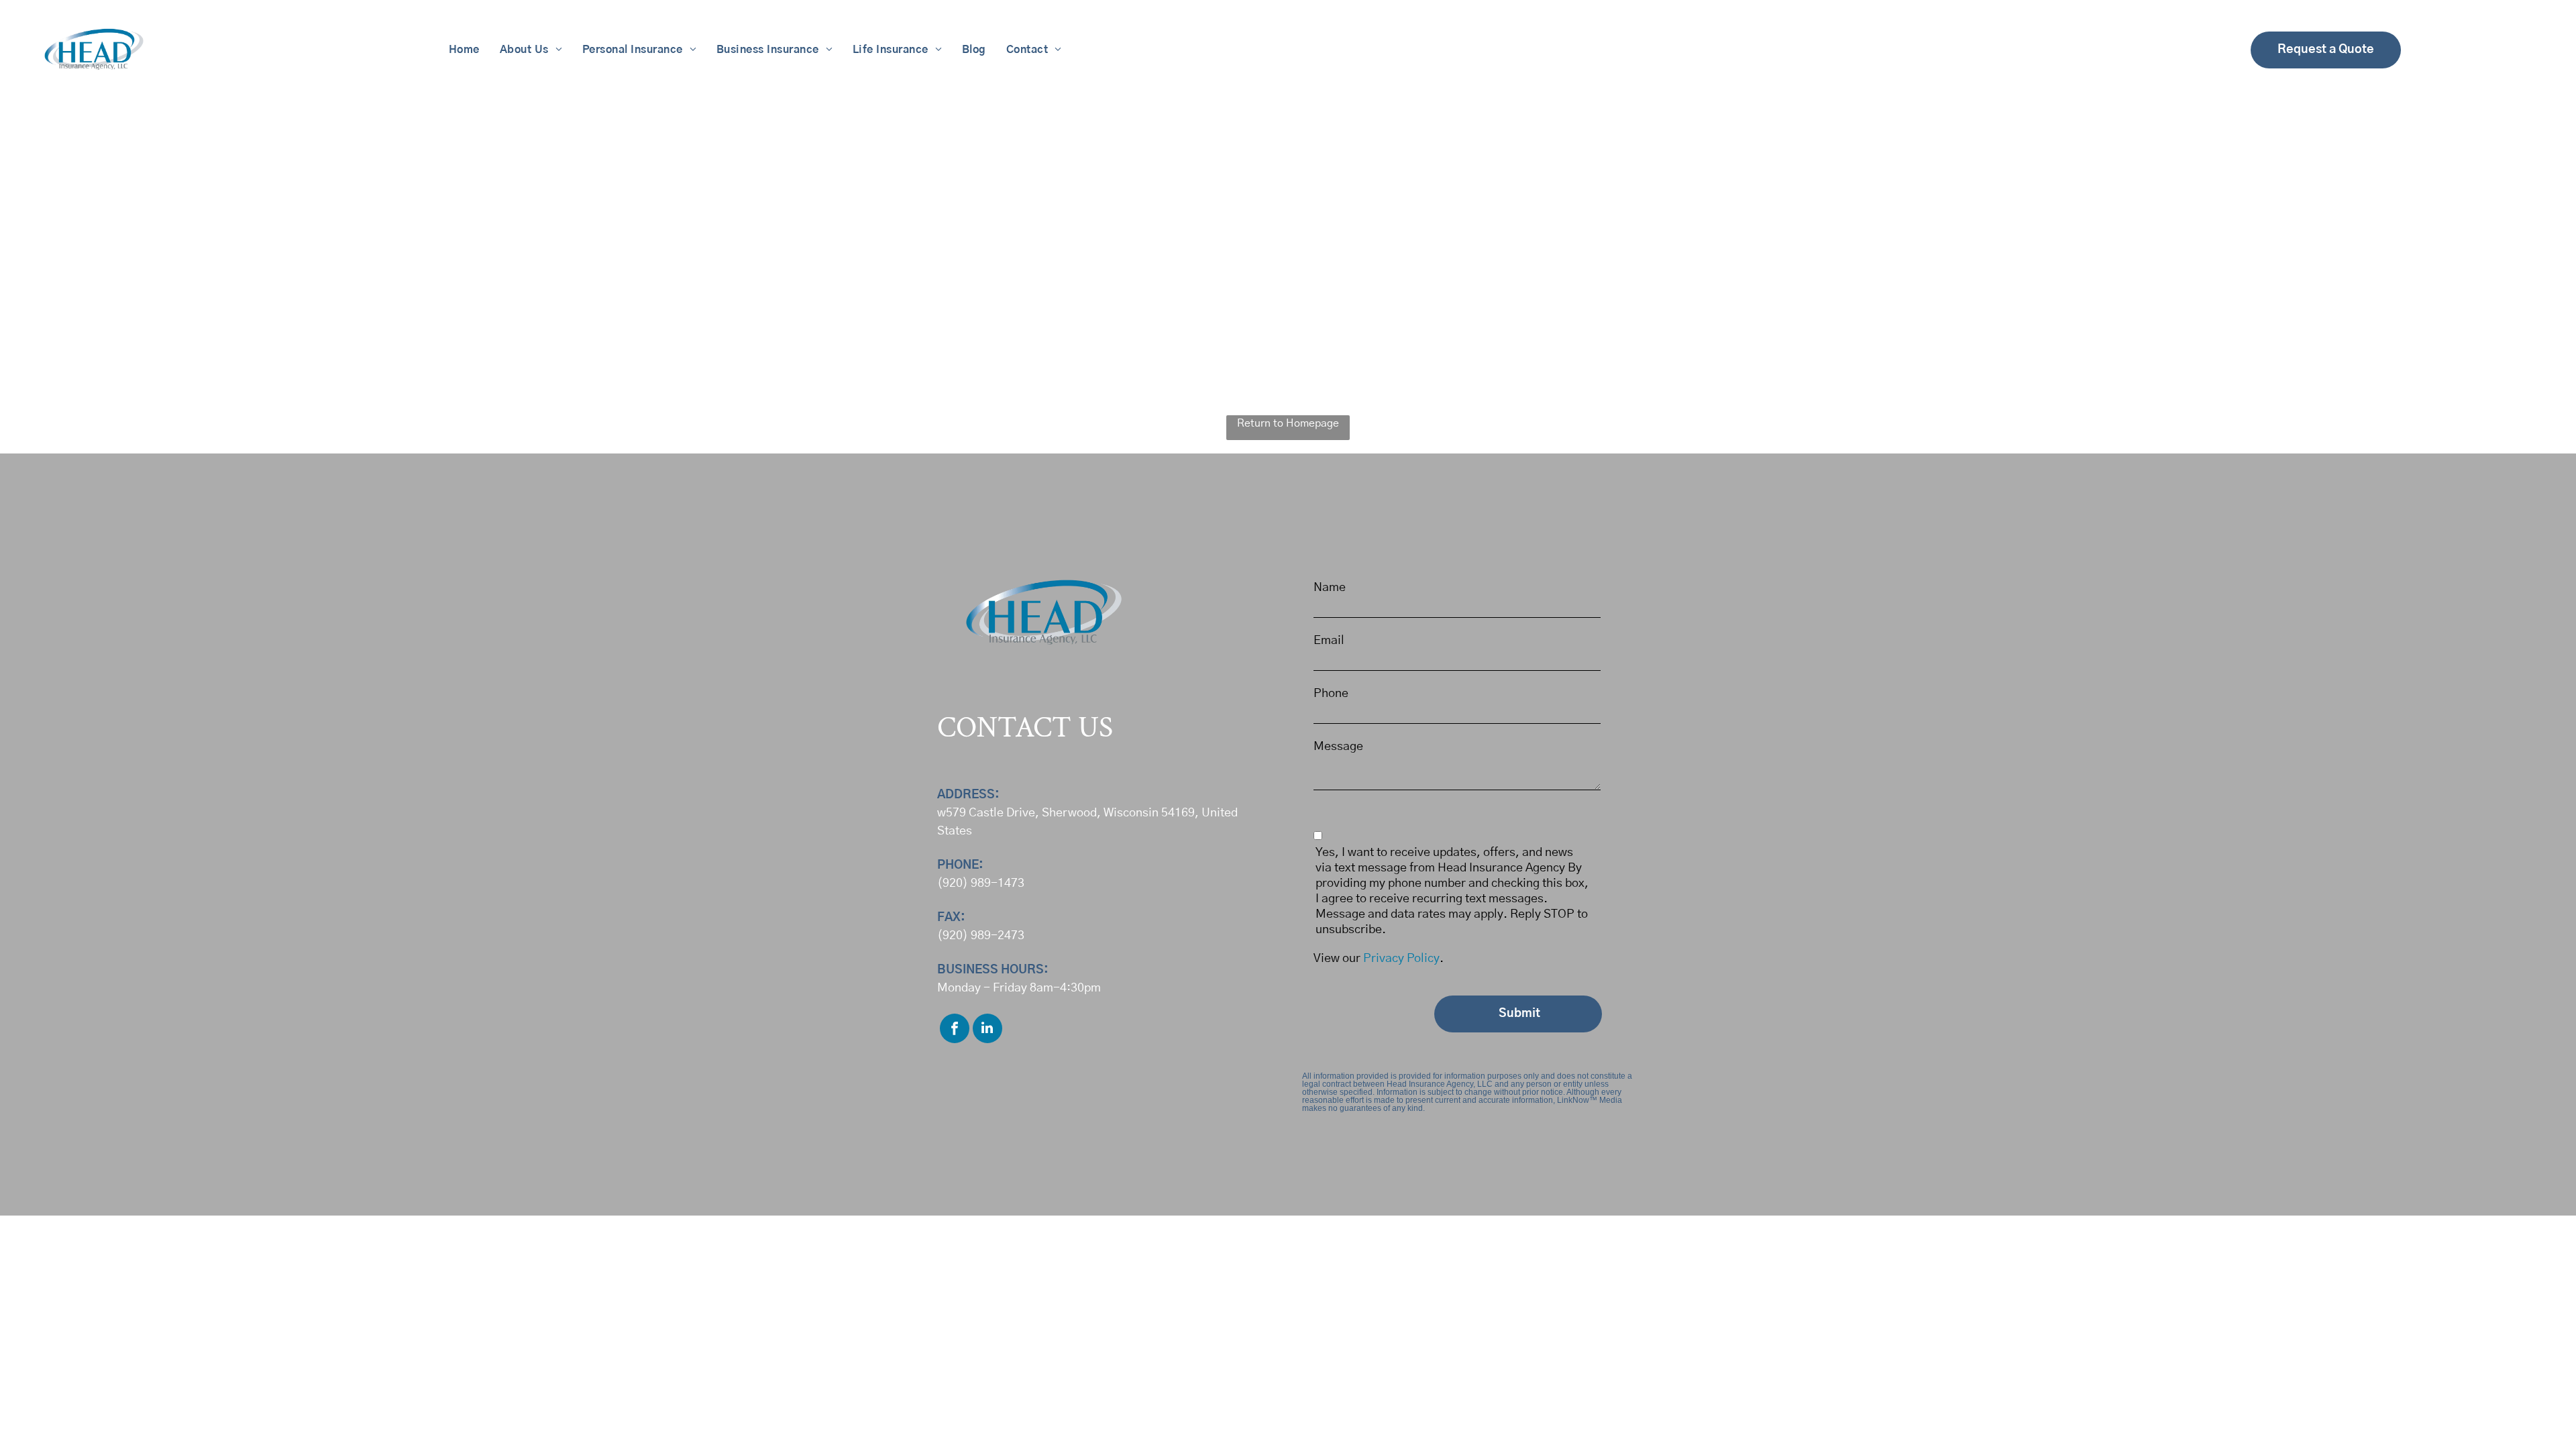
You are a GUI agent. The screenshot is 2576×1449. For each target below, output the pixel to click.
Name (1330, 588)
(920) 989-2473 (981, 936)
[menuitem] (464, 50)
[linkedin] (987, 1030)
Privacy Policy (1401, 959)
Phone (1331, 694)
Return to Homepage (1288, 423)
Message (1338, 747)
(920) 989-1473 (981, 883)
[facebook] (955, 1030)
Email (1329, 641)
